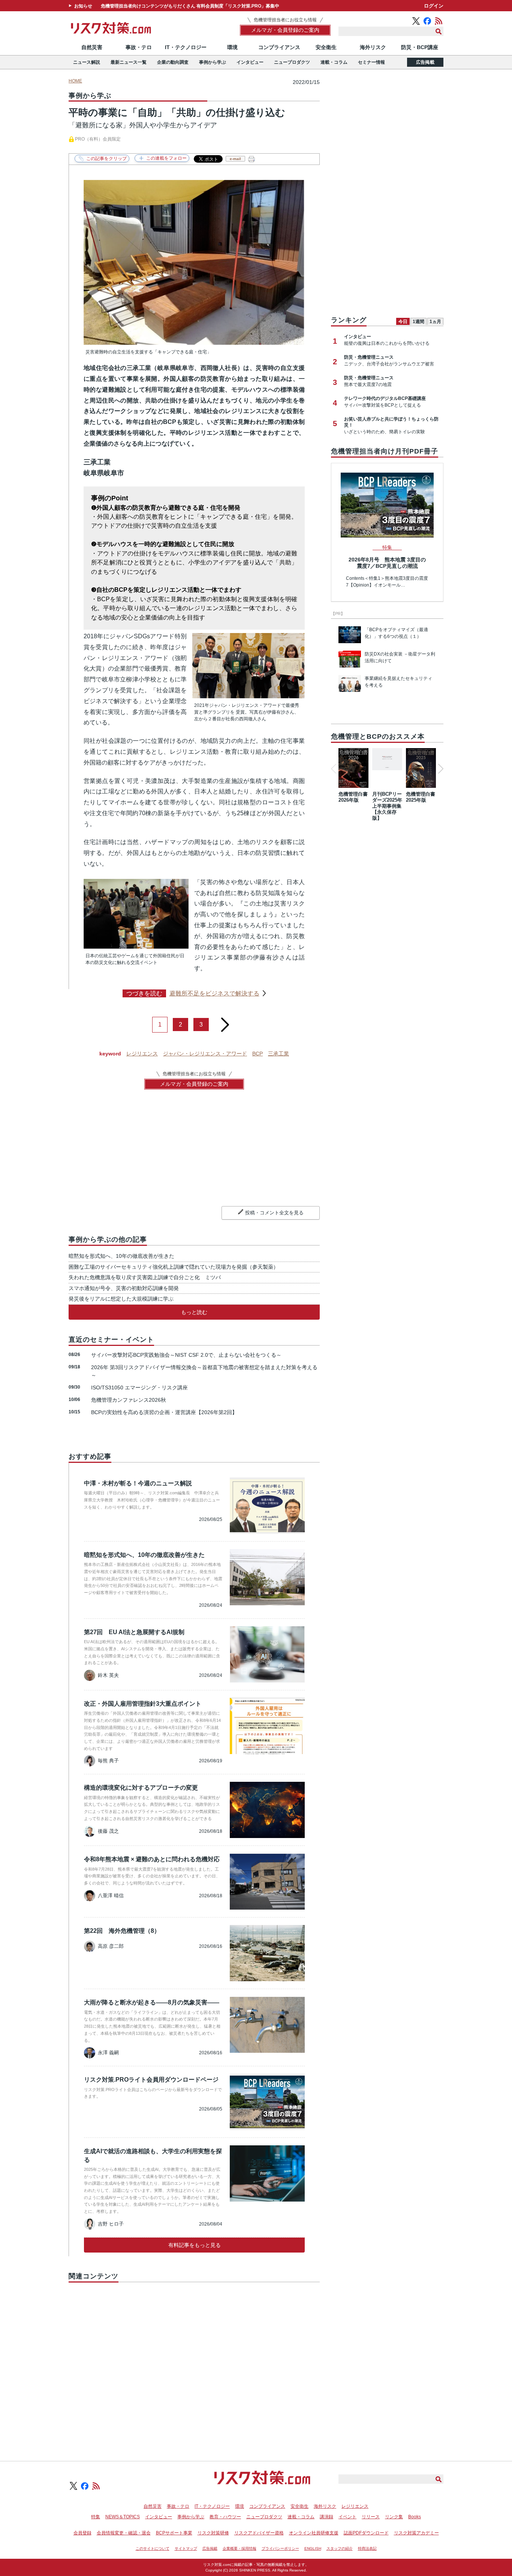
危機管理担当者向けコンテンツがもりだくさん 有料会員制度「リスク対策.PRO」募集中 (190, 6)
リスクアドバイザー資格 (259, 2533)
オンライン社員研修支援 (314, 2533)
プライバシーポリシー (280, 2548)
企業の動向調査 (173, 62)
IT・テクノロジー (186, 47)
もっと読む (194, 1312)
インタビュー (250, 62)
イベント (347, 2517)
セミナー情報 (371, 62)
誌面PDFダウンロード (366, 2533)
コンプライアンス (279, 47)
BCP (257, 1054)
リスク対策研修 (213, 2533)
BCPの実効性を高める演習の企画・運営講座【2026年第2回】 (164, 1412)
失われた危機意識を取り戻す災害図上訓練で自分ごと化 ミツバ (145, 1277)
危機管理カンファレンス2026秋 (129, 1400)
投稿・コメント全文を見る (274, 1213)
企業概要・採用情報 (240, 2548)
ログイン (434, 6)
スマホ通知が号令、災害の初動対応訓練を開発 (124, 1288)
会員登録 (82, 2533)
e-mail (235, 159)
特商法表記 (367, 2548)
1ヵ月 (435, 322)
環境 (232, 47)
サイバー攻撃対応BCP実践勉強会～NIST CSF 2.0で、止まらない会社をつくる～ (186, 1355)
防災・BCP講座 (420, 47)
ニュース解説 (87, 62)
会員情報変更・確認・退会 (124, 2533)
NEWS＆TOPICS (123, 2517)
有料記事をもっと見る (195, 2245)
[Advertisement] (194, 2363)
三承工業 (278, 1054)
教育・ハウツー (225, 2517)
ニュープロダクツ (292, 62)
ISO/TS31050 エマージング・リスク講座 (139, 1388)
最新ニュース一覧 (129, 62)
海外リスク (373, 47)
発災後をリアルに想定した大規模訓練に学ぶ (121, 1299)
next (225, 1022)
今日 (403, 322)
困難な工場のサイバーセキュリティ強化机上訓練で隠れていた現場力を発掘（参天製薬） (174, 1267)
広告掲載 (425, 62)
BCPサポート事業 (174, 2533)
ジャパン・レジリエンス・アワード (205, 1054)
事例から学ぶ (213, 62)
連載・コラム (334, 62)
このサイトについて (153, 2548)
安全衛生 (326, 47)
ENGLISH (313, 2548)
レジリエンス (142, 1054)
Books (415, 2517)
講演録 (326, 2517)
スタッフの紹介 (340, 2548)
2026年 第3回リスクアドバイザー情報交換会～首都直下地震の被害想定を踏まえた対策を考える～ (204, 1371)
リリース (371, 2517)
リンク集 (394, 2517)
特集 (96, 2517)
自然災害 (92, 47)
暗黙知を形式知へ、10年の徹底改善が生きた (121, 1256)
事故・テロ (139, 47)
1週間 (418, 322)
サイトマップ (186, 2548)
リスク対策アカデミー (416, 2533)
